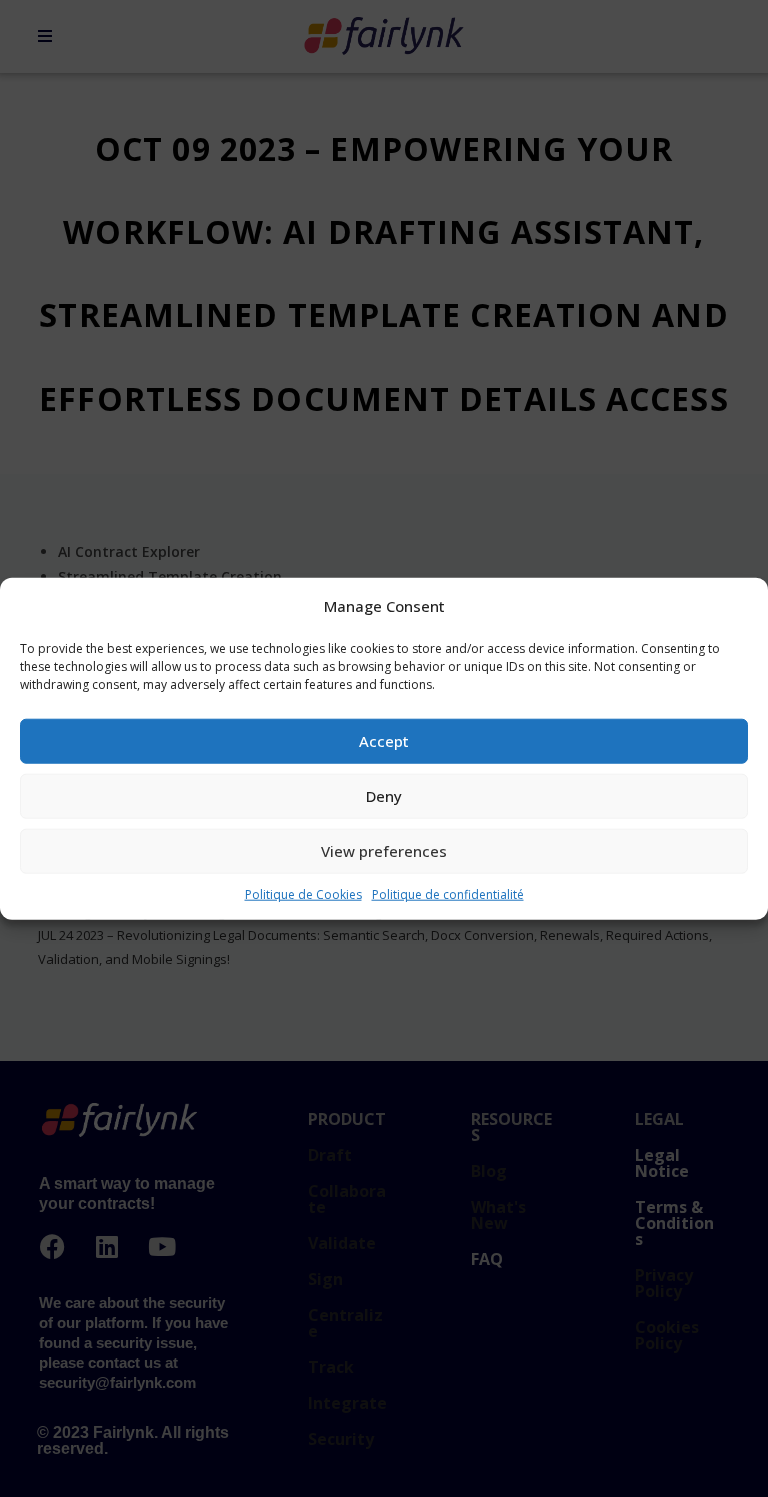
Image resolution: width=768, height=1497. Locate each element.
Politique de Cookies (303, 893)
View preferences (384, 851)
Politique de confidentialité (448, 893)
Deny (384, 796)
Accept (384, 741)
